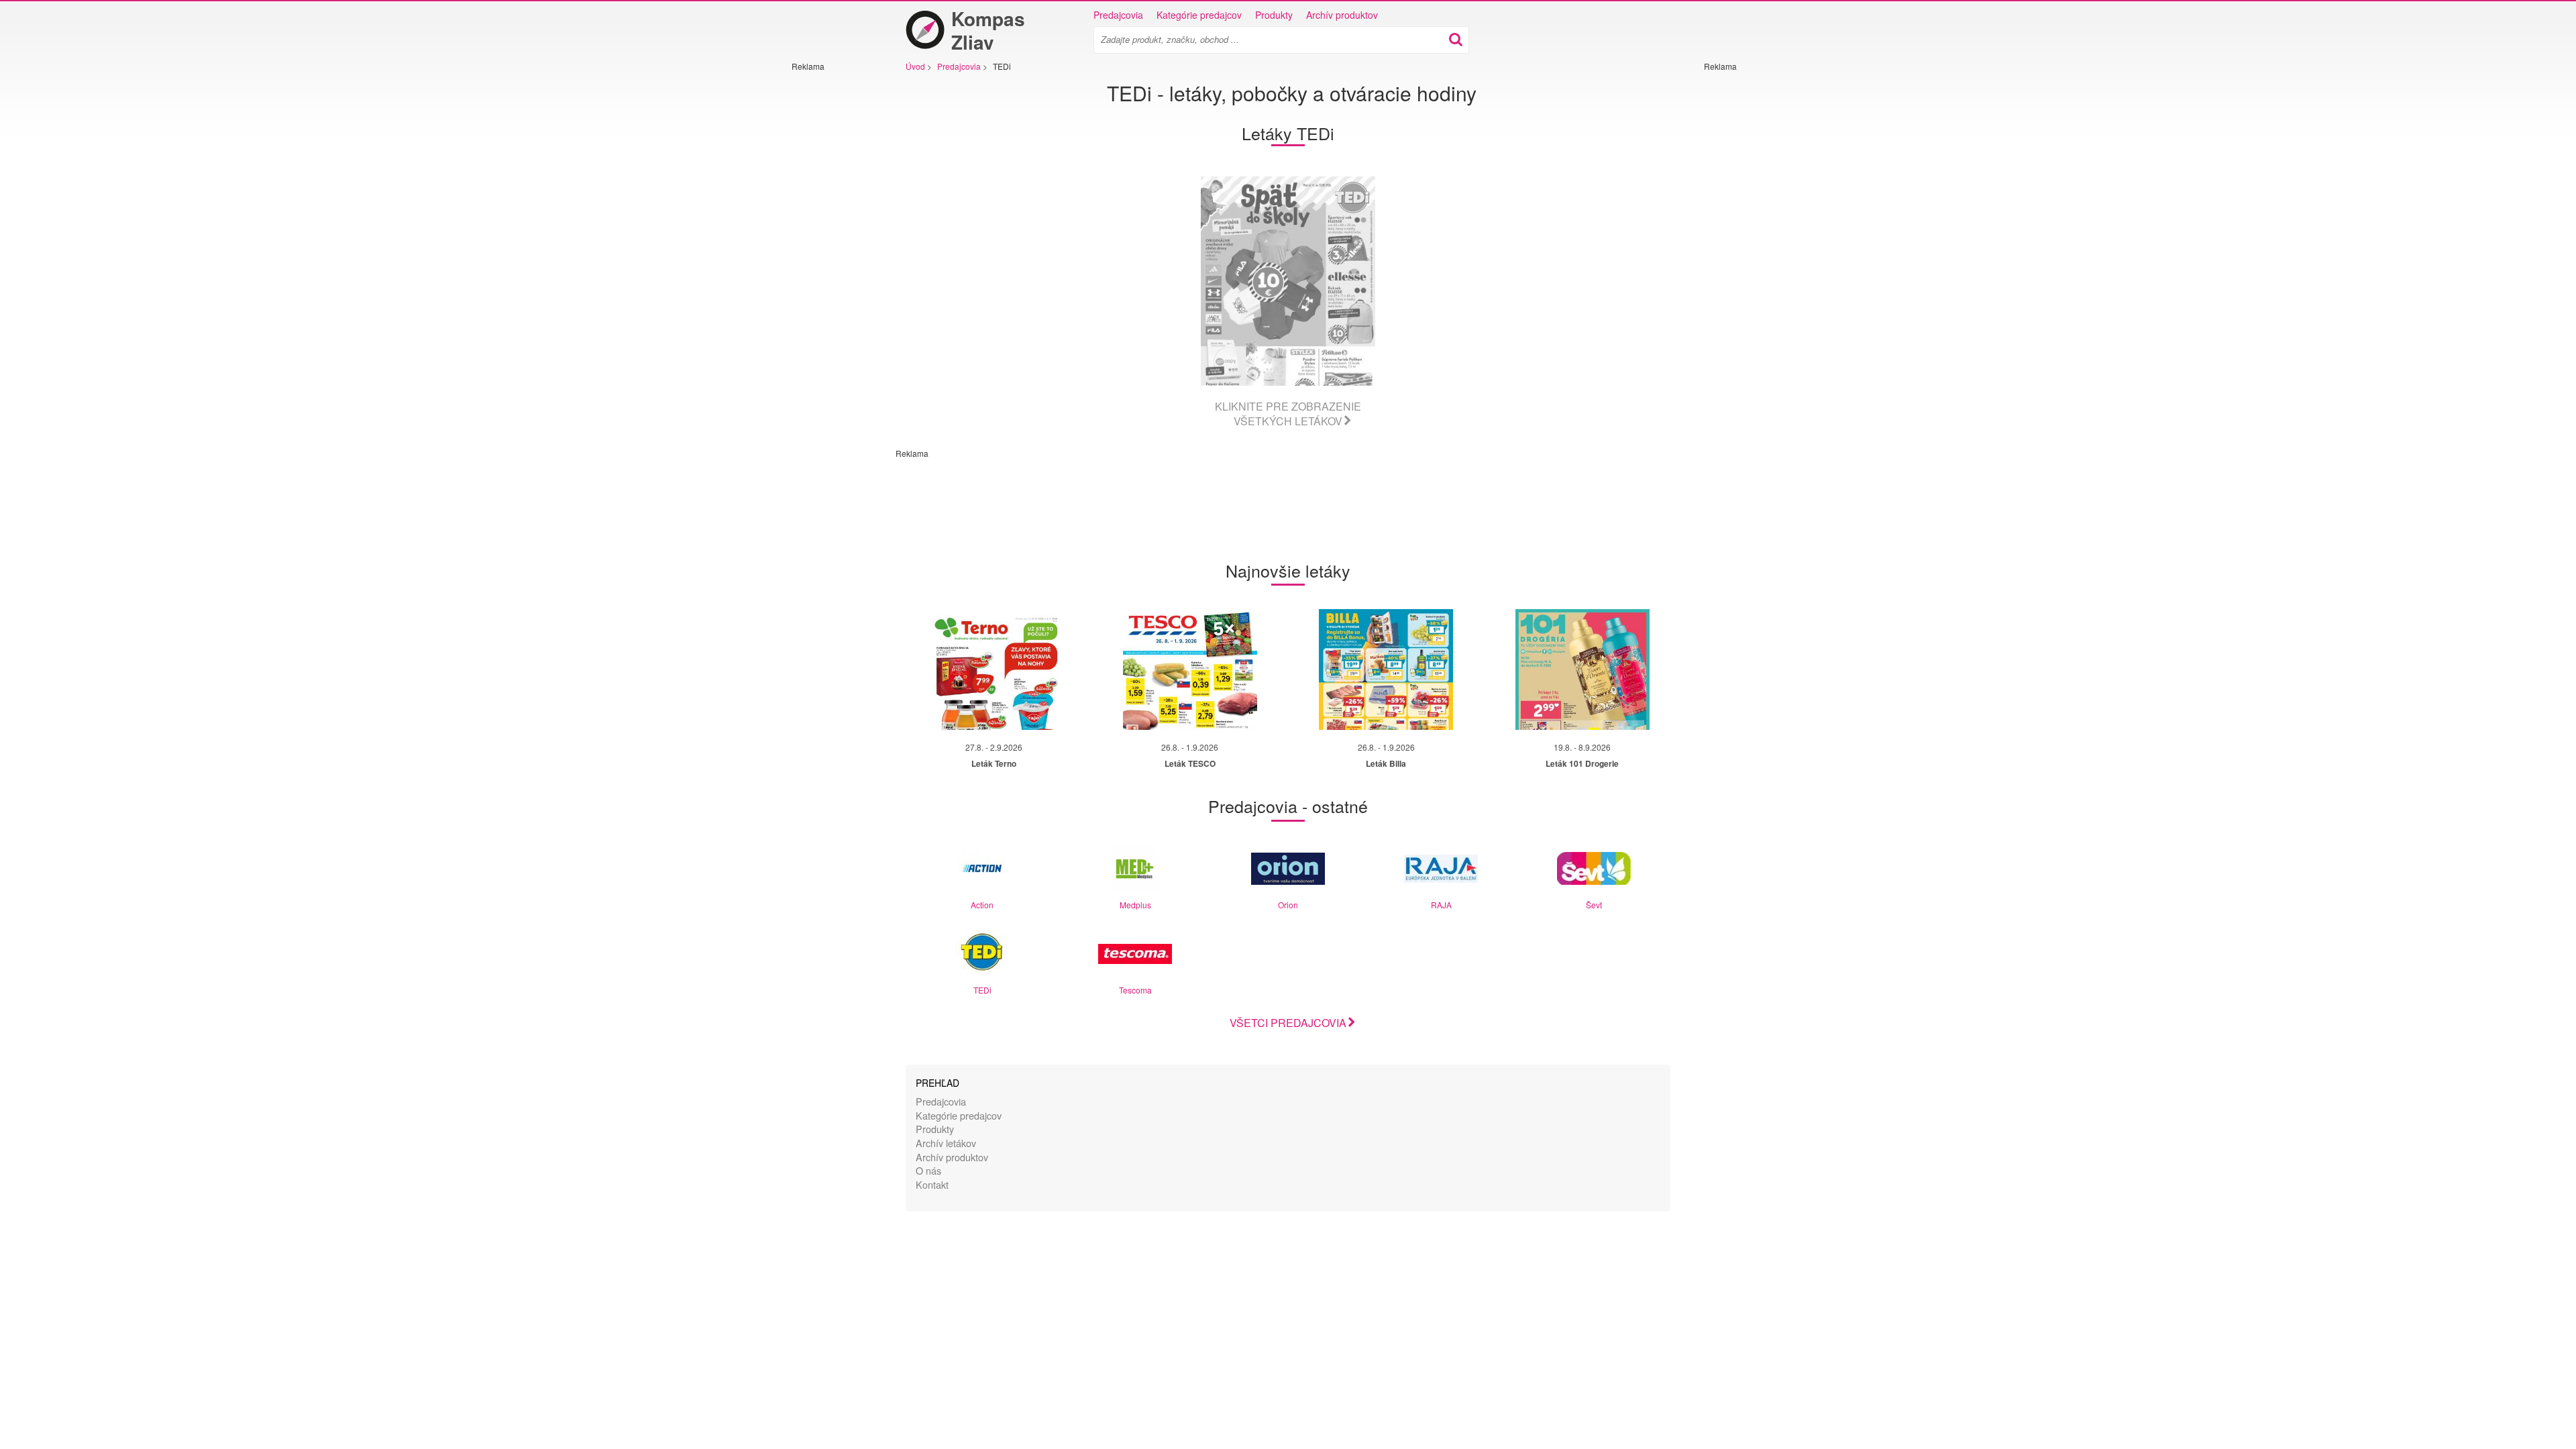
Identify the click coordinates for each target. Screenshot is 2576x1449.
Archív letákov (946, 1143)
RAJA (1441, 905)
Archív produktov (1342, 15)
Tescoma (1135, 990)
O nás (928, 1170)
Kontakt (932, 1184)
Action (982, 905)
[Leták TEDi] (1288, 281)
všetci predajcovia (1288, 1023)
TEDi (982, 990)
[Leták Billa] (1386, 669)
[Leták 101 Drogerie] (1582, 669)
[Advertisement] (832, 273)
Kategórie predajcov (1199, 15)
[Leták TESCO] (1190, 669)
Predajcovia (1118, 15)
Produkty (1274, 15)
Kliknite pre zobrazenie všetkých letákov (1288, 414)
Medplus (1135, 905)
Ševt (1594, 905)
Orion (1288, 905)
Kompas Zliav (988, 30)
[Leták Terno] (994, 669)
